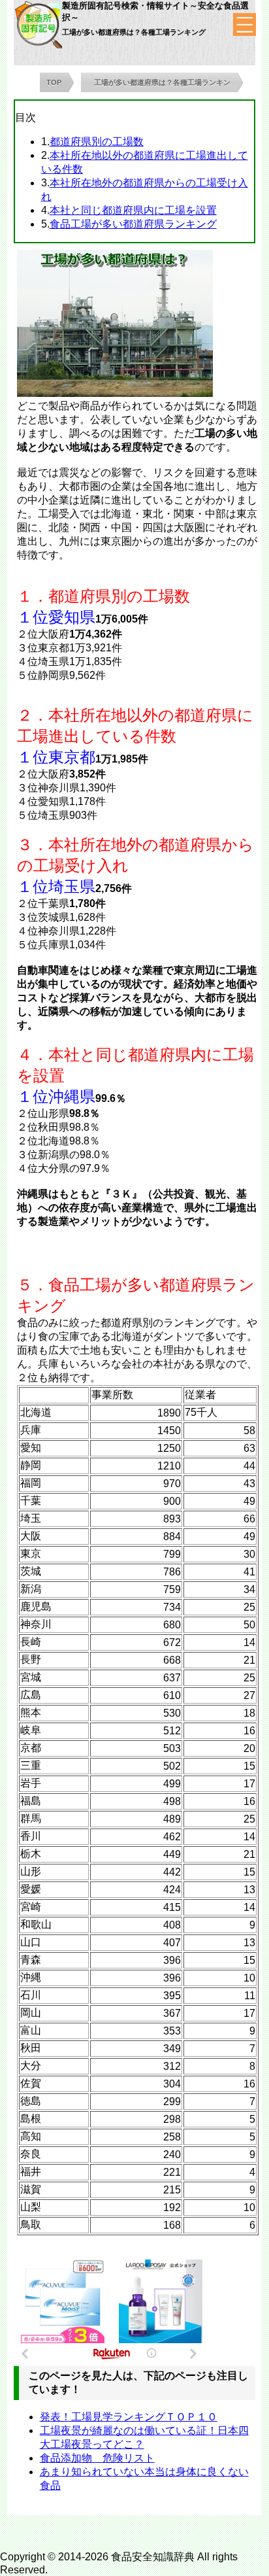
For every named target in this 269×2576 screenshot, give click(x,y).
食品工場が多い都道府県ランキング (133, 224)
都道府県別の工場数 (97, 142)
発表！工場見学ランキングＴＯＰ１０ (129, 2417)
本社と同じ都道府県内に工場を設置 (133, 210)
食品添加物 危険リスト (97, 2458)
